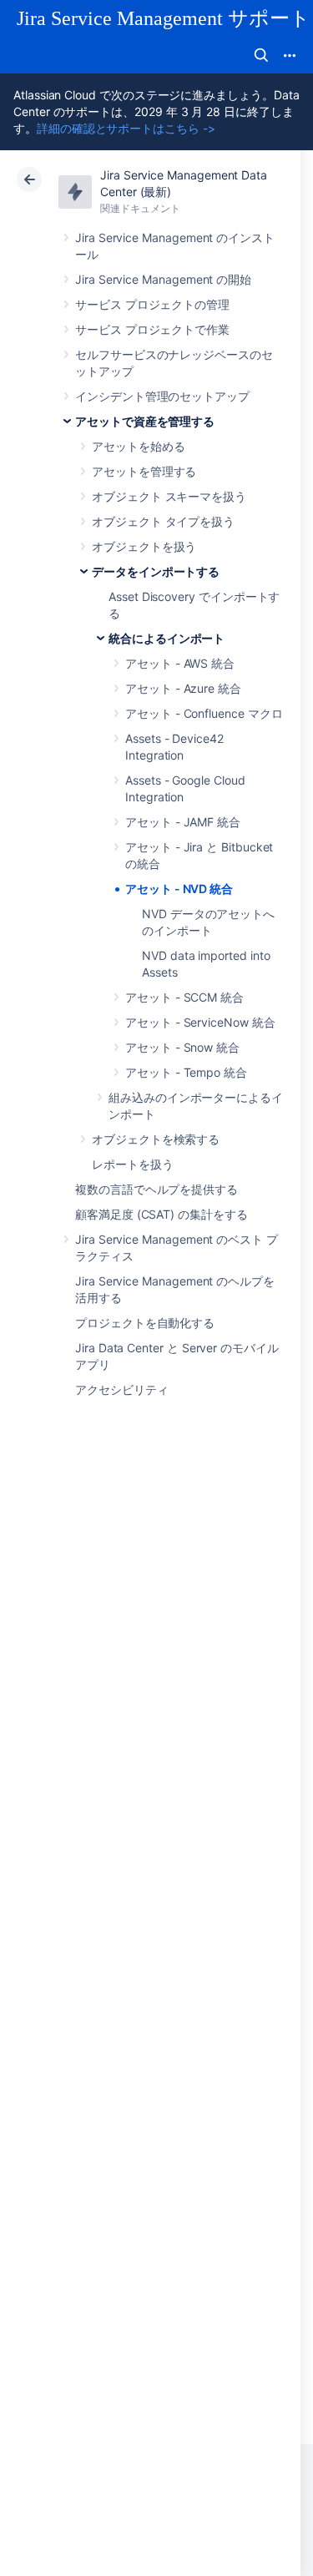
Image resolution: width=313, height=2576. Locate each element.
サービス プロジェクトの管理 (152, 304)
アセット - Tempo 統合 (186, 1072)
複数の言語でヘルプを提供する (156, 1189)
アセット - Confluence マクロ (204, 713)
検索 (261, 55)
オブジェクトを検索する (156, 1139)
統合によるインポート (167, 638)
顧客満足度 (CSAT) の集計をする (162, 1214)
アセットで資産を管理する (145, 421)
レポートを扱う (133, 1164)
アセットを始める (138, 446)
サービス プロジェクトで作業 (152, 329)
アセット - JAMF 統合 (183, 822)
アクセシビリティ (121, 1389)
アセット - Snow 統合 (182, 1047)
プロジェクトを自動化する (145, 1323)
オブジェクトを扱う (144, 546)
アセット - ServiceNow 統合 (200, 1022)
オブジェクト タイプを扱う (163, 521)
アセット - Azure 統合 (183, 688)
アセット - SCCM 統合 (184, 997)
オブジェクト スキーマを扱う (169, 496)
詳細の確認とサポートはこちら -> (126, 128)
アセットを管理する (144, 471)
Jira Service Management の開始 (163, 279)
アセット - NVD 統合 (179, 889)
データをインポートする (156, 571)
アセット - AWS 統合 (180, 663)
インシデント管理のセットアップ (162, 396)
